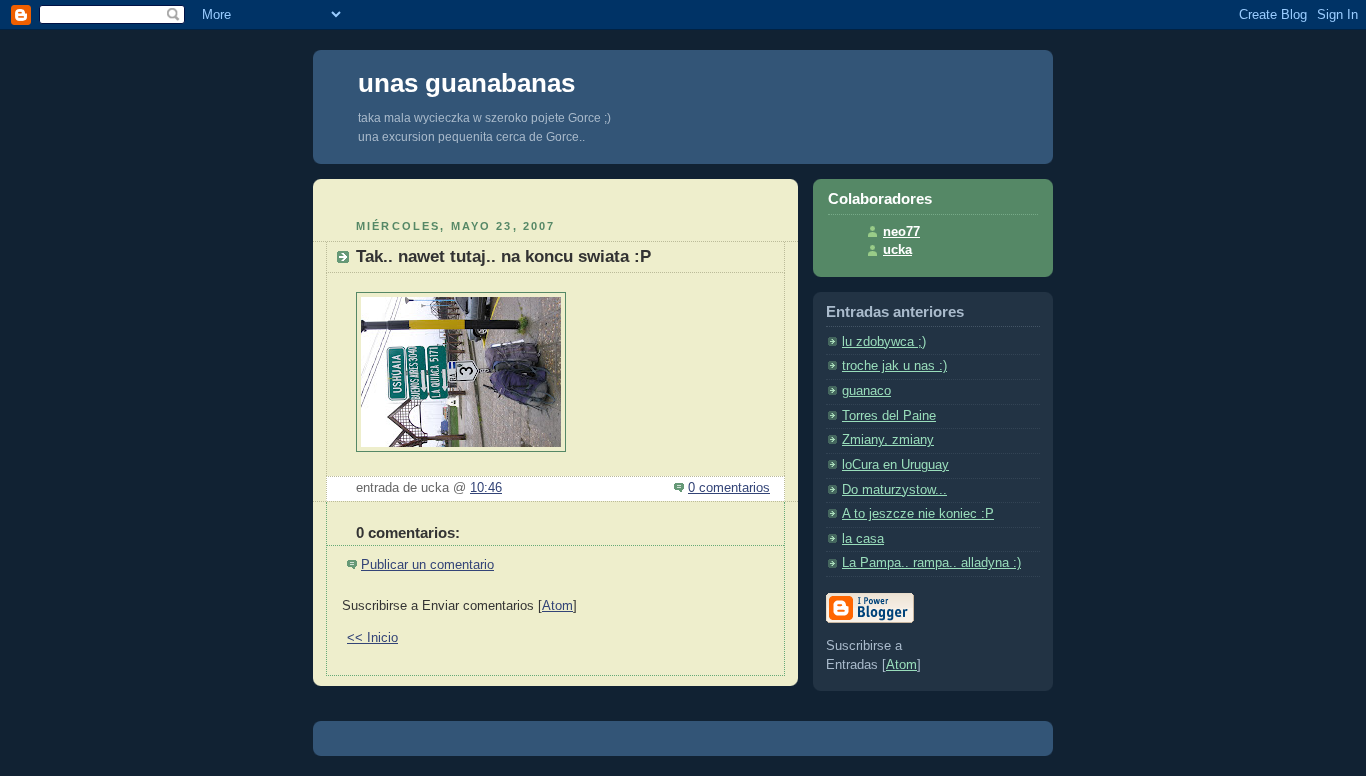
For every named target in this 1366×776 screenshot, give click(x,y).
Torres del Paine (889, 416)
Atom (557, 606)
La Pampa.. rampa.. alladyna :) (931, 563)
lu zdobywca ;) (884, 342)
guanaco (866, 391)
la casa (863, 539)
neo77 (901, 232)
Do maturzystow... (894, 490)
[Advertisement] (556, 196)
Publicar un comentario (427, 565)
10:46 (486, 488)
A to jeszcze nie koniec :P (918, 514)
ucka (897, 250)
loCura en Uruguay (895, 465)
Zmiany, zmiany (888, 440)
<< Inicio (372, 638)
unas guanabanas (466, 83)
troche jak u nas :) (894, 366)
